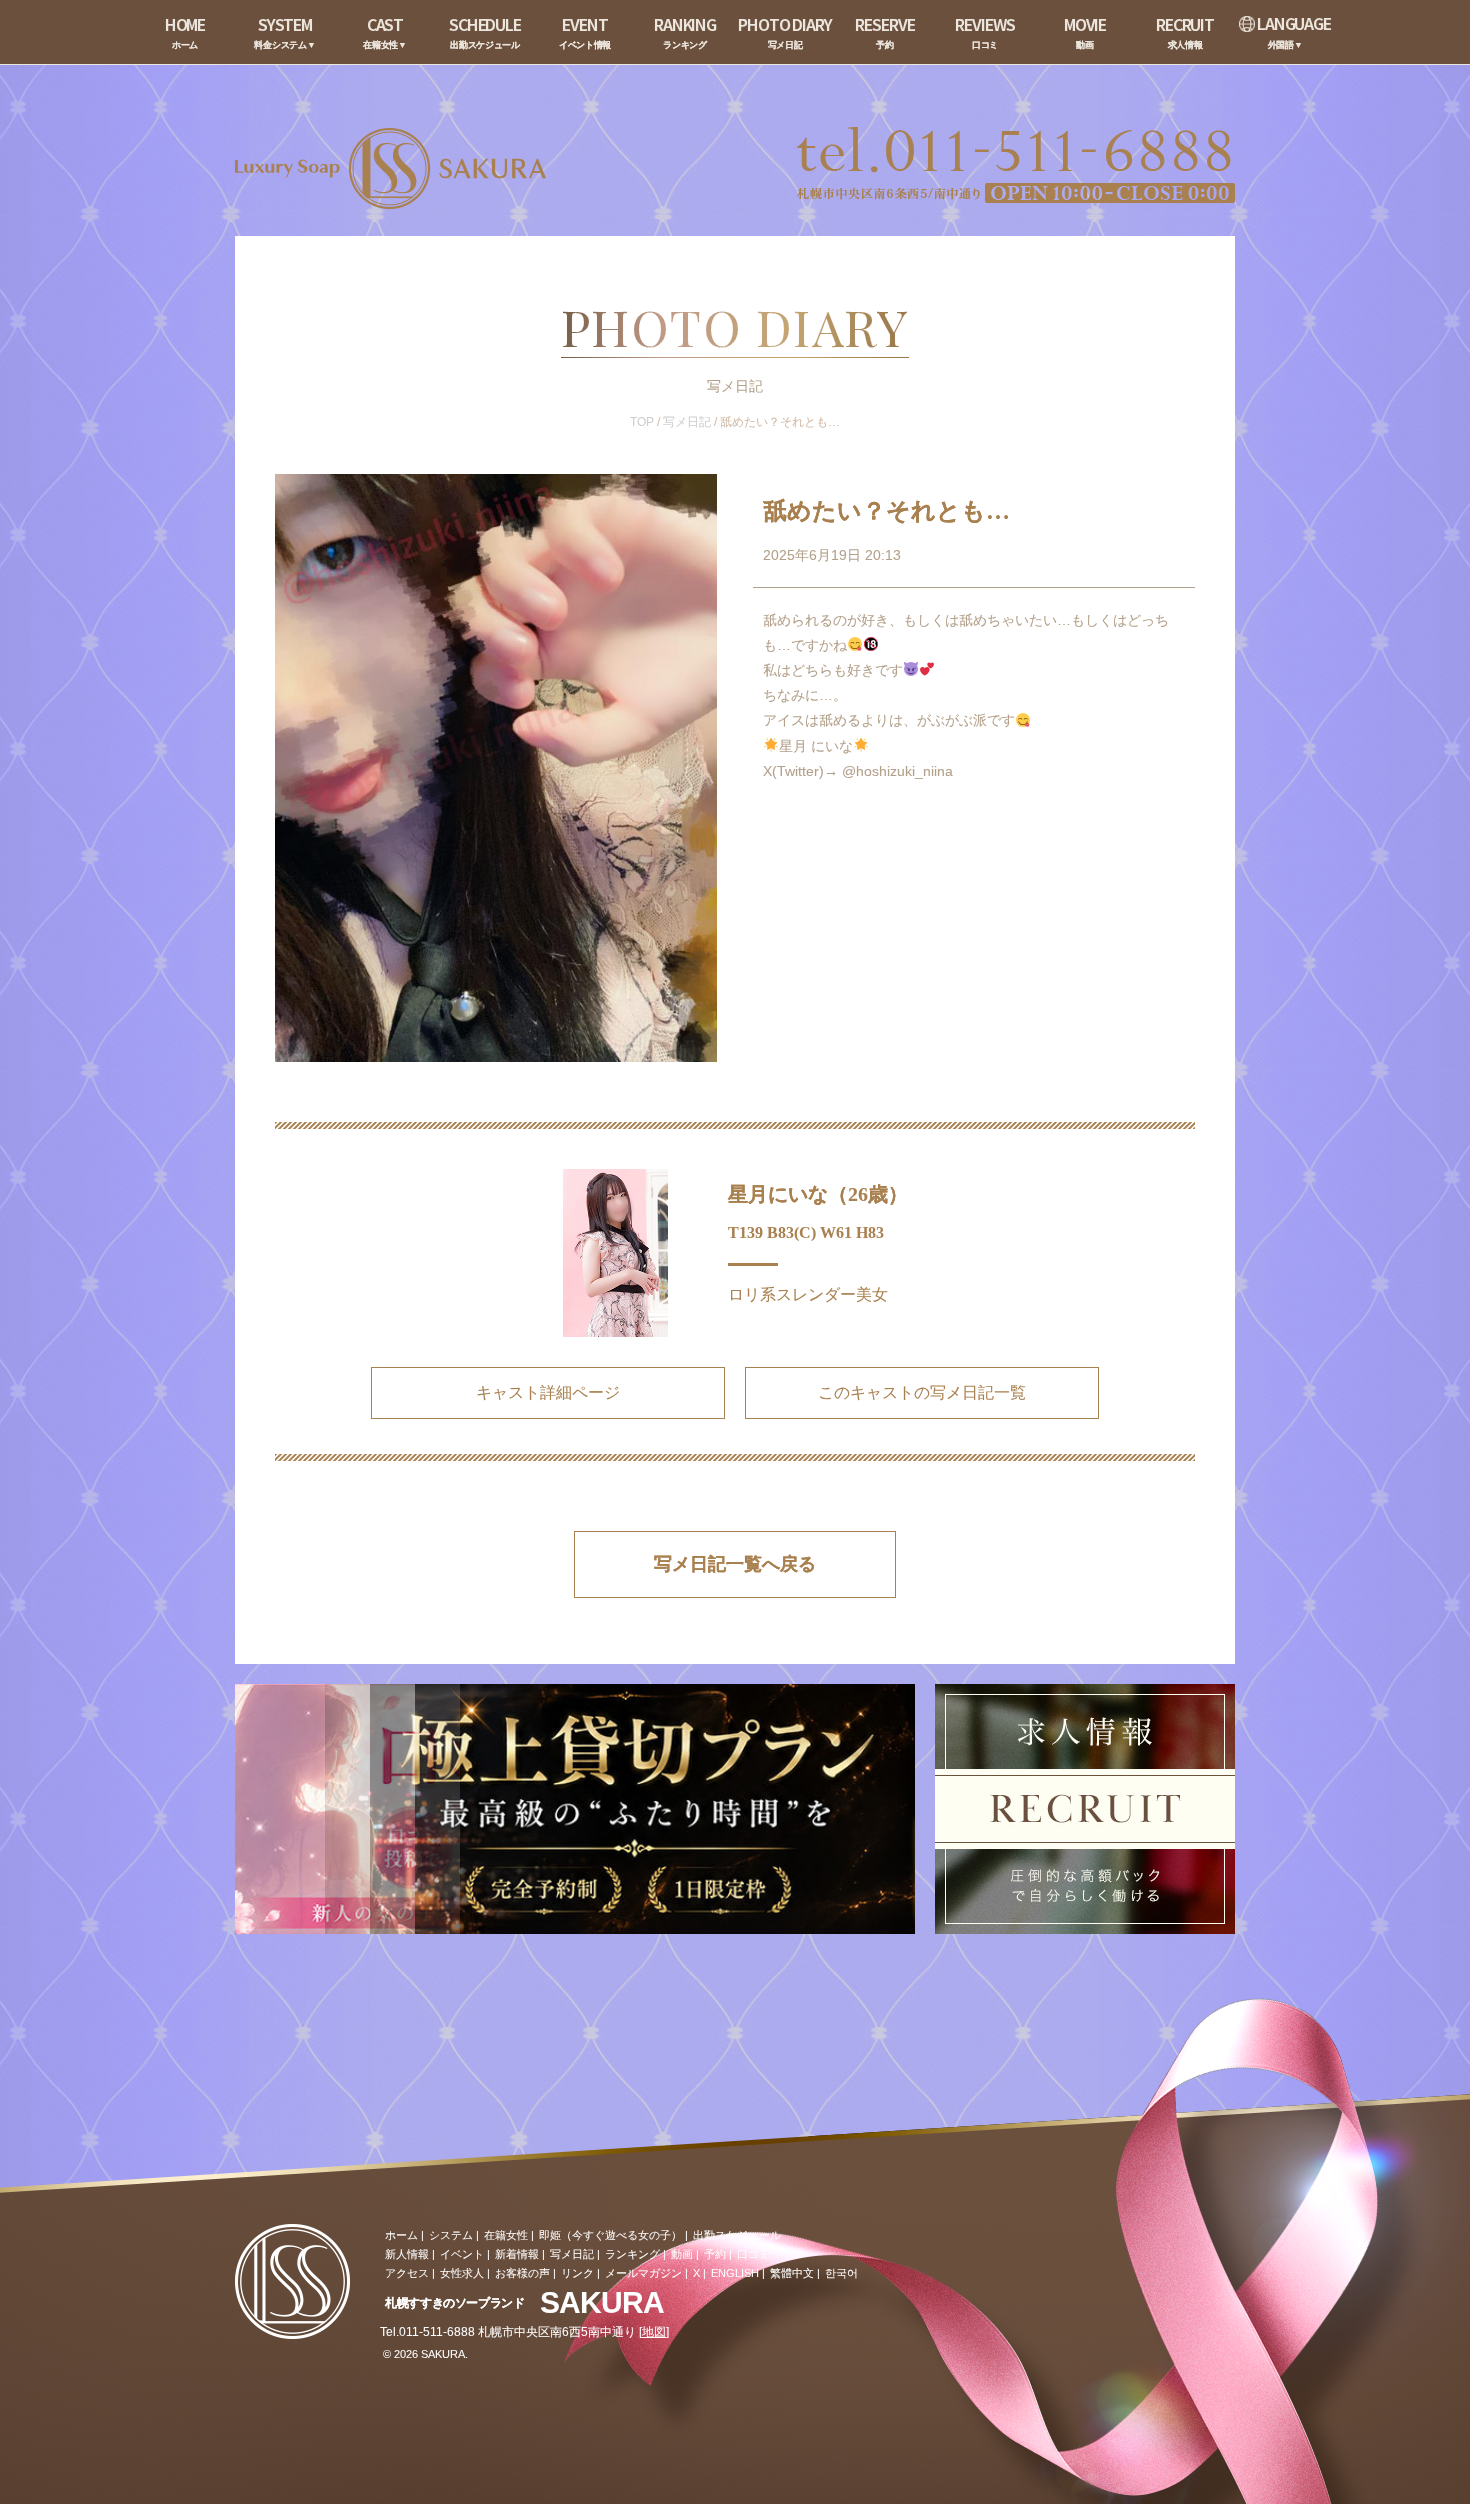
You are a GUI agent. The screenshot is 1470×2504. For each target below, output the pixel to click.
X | (699, 2273)
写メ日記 (687, 422)
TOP (642, 422)
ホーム (401, 2235)
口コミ (753, 2254)
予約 (715, 2254)
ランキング (632, 2254)
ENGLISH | (738, 2273)
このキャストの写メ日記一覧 (922, 1392)
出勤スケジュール (737, 2235)
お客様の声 (522, 2273)
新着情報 (517, 2254)
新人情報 (407, 2254)
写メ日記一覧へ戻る (735, 1564)
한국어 (841, 2273)
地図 (654, 2332)
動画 (682, 2254)
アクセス (407, 2273)
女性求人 (462, 2273)
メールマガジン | (646, 2273)
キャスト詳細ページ (548, 1392)
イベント (462, 2254)
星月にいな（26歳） (818, 1194)
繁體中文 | (795, 2273)
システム (451, 2235)
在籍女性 (506, 2235)
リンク (577, 2273)
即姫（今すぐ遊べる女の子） (610, 2235)
